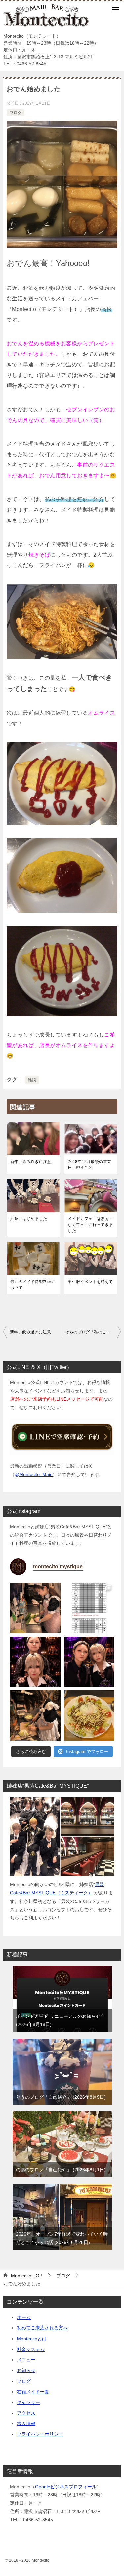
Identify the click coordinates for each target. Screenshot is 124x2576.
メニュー (26, 2360)
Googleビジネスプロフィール (66, 2487)
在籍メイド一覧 (33, 2392)
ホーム (24, 2317)
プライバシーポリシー (40, 2434)
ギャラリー (28, 2402)
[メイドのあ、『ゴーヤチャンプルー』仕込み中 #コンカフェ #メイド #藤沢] (35, 1608)
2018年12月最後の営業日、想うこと (89, 1165)
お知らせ (26, 2370)
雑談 (32, 1080)
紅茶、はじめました (29, 1219)
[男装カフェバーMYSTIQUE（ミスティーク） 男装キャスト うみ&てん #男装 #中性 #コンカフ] (35, 1662)
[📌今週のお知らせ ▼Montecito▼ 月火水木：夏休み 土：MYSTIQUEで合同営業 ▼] (89, 1608)
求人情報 (26, 2423)
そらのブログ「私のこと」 (90, 1332)
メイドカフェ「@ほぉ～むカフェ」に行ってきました (90, 1225)
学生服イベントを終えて (90, 1282)
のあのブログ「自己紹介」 (60, 2170)
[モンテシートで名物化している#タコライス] (89, 1715)
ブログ (16, 113)
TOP (27, 2276)
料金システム (31, 2349)
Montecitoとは (32, 2339)
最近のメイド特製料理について (33, 1285)
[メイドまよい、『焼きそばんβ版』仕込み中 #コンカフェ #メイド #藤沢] (35, 1715)
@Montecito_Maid (34, 1474)
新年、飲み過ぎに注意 (31, 1162)
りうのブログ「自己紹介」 (60, 2097)
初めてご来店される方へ (42, 2328)
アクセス (26, 2413)
